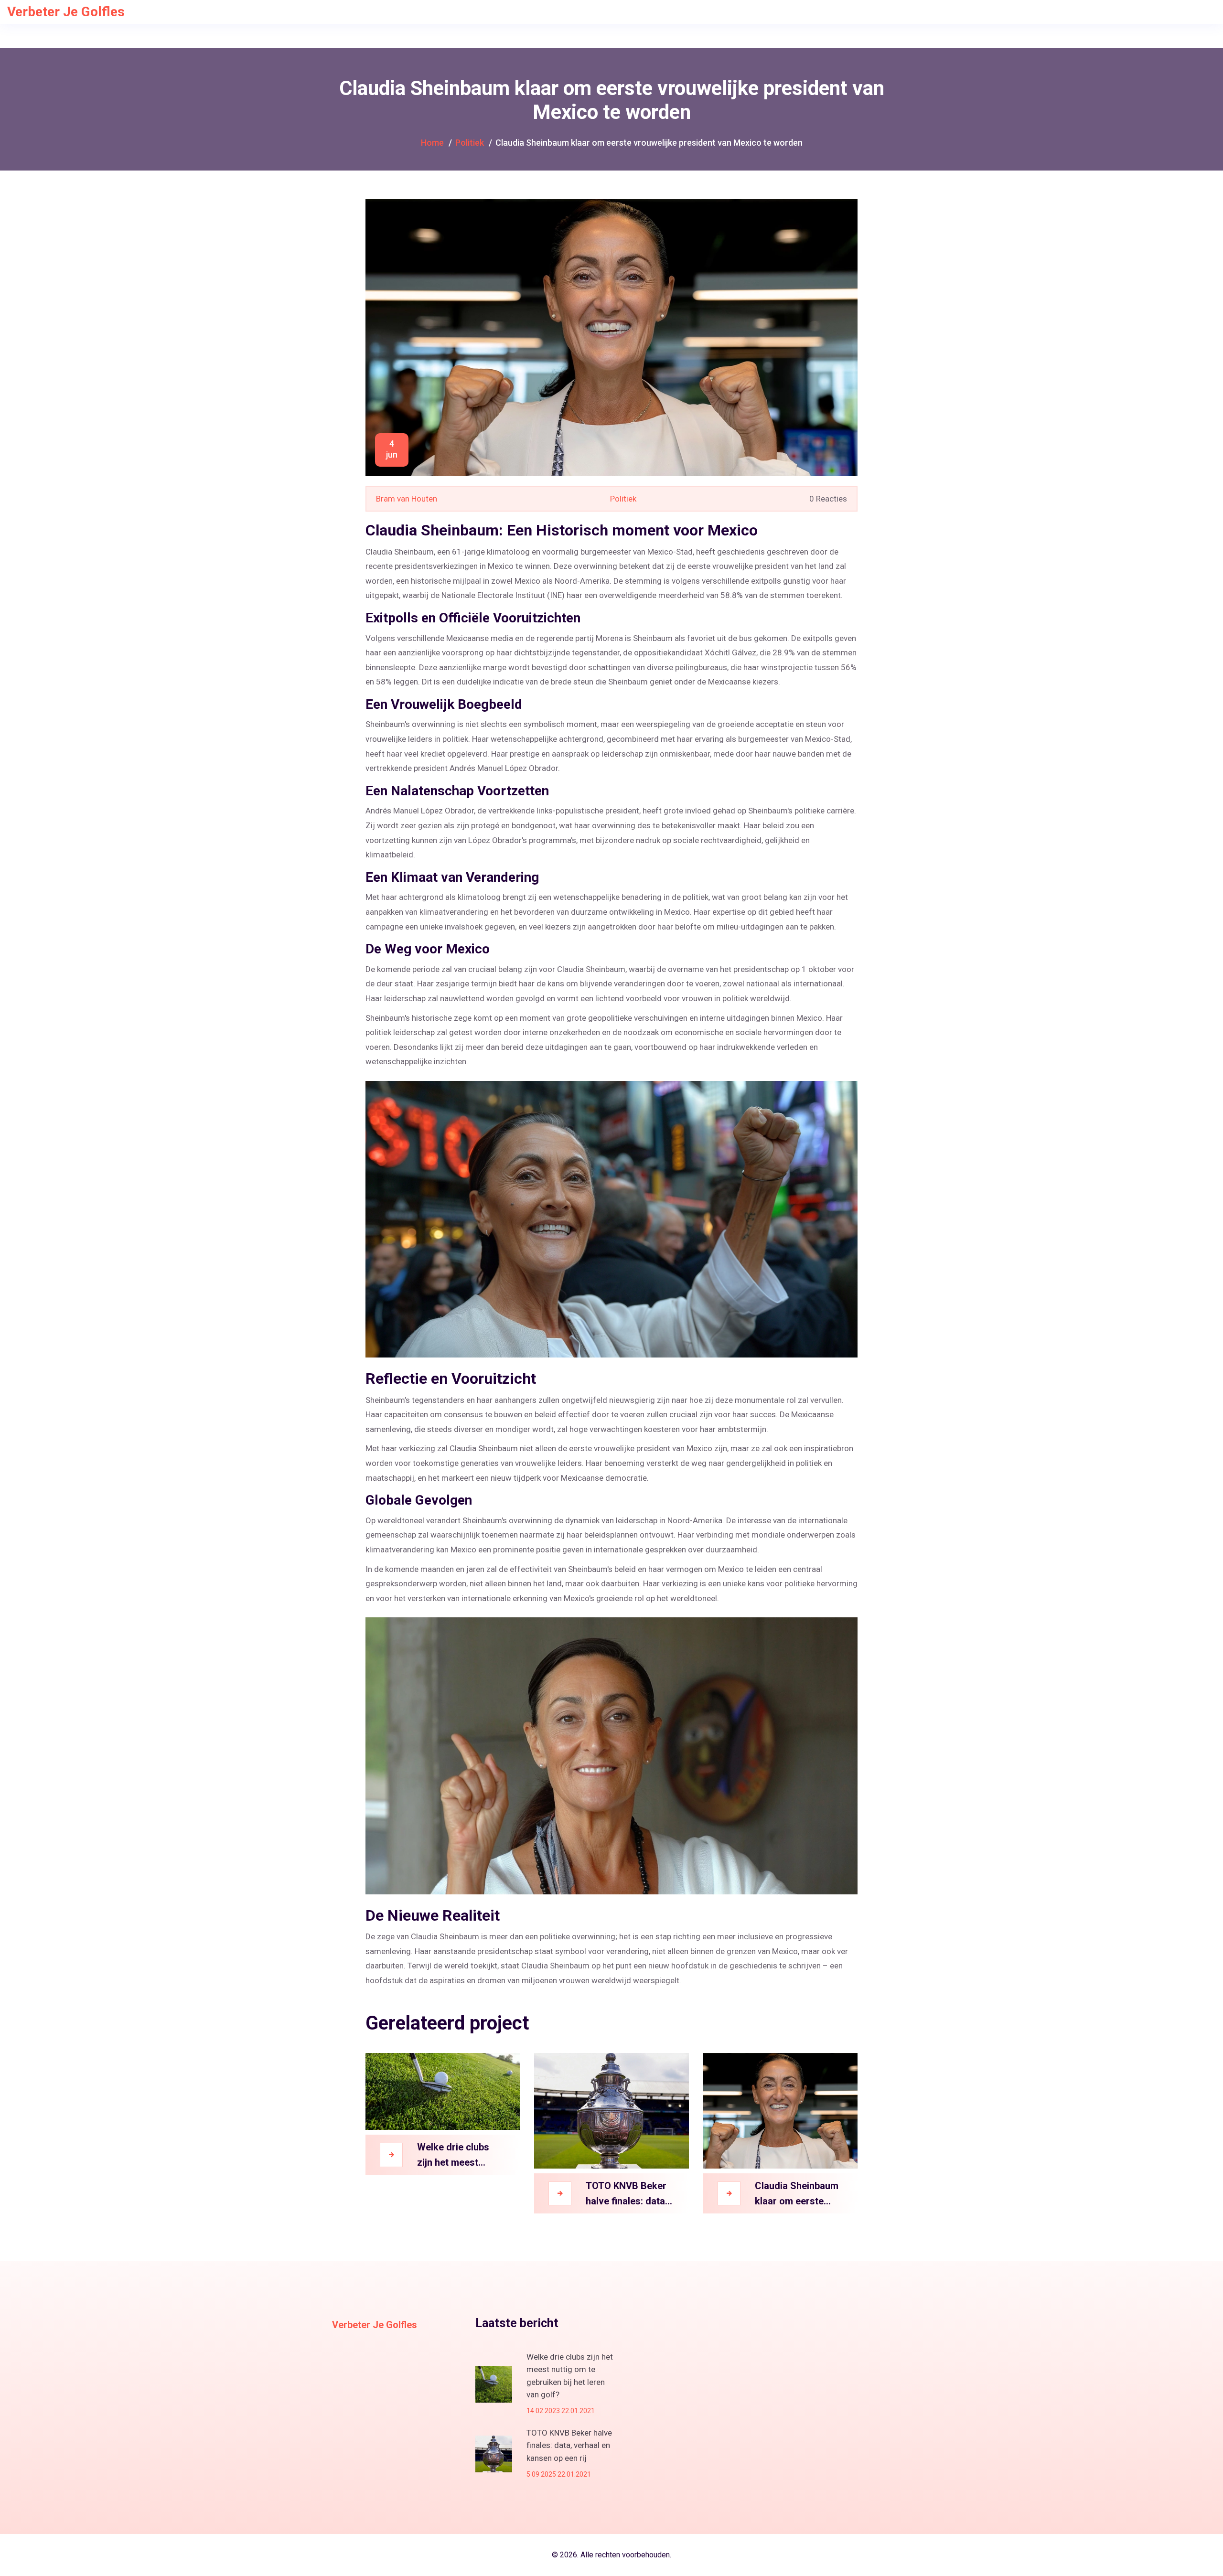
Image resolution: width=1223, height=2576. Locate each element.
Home (432, 143)
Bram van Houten (407, 499)
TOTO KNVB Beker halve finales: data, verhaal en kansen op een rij (627, 2194)
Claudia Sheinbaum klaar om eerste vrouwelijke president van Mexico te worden (797, 2194)
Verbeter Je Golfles (66, 12)
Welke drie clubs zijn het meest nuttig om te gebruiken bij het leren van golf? (453, 2156)
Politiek (470, 143)
